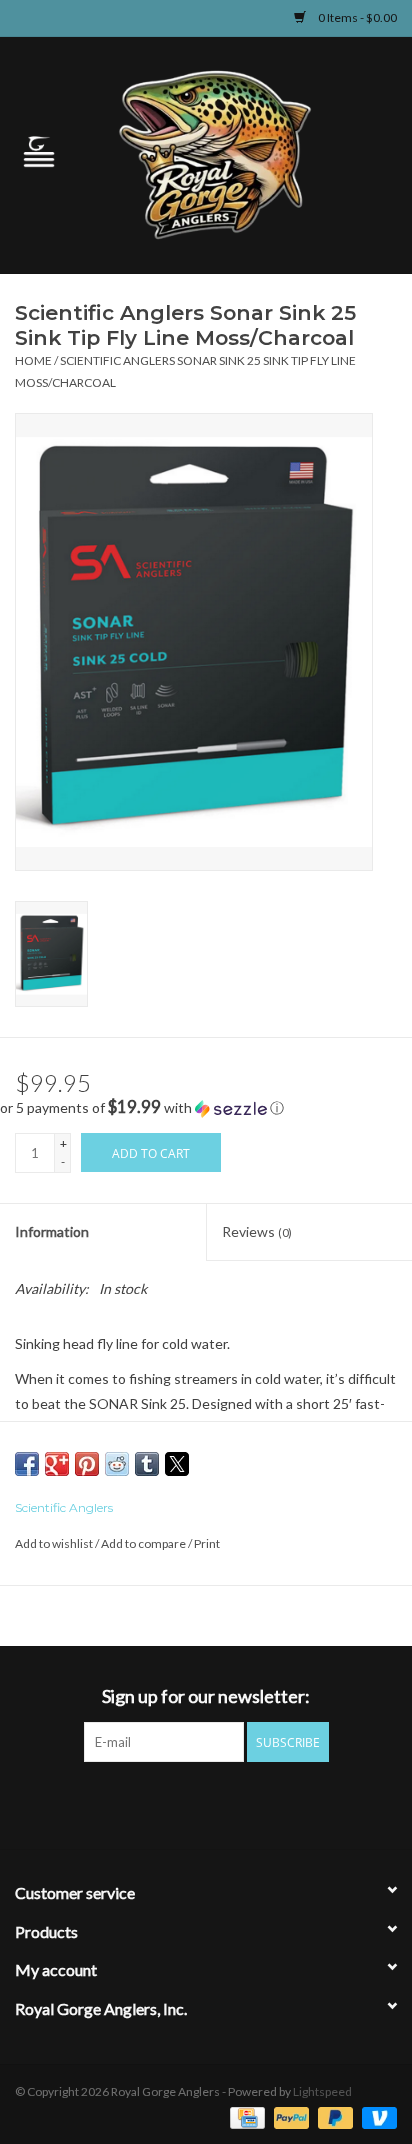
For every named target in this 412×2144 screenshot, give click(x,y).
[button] (206, 1108)
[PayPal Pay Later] (333, 2116)
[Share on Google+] (57, 1464)
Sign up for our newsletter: (206, 1696)
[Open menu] (39, 151)
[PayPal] (289, 2116)
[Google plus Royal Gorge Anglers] (206, 1803)
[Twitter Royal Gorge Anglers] (171, 1803)
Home (33, 360)
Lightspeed (322, 2091)
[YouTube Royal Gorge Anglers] (241, 1803)
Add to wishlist (55, 1543)
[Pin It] (87, 1464)
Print (207, 1543)
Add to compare (144, 1543)
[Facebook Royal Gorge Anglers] (136, 1803)
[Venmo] (376, 2116)
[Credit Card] (244, 2116)
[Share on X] (177, 1464)
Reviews (257, 1231)
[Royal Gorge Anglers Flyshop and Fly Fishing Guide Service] (245, 153)
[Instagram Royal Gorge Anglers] (276, 1803)
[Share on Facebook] (27, 1464)
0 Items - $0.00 (356, 17)
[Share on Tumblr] (147, 1464)
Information (52, 1231)
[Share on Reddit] (117, 1464)
